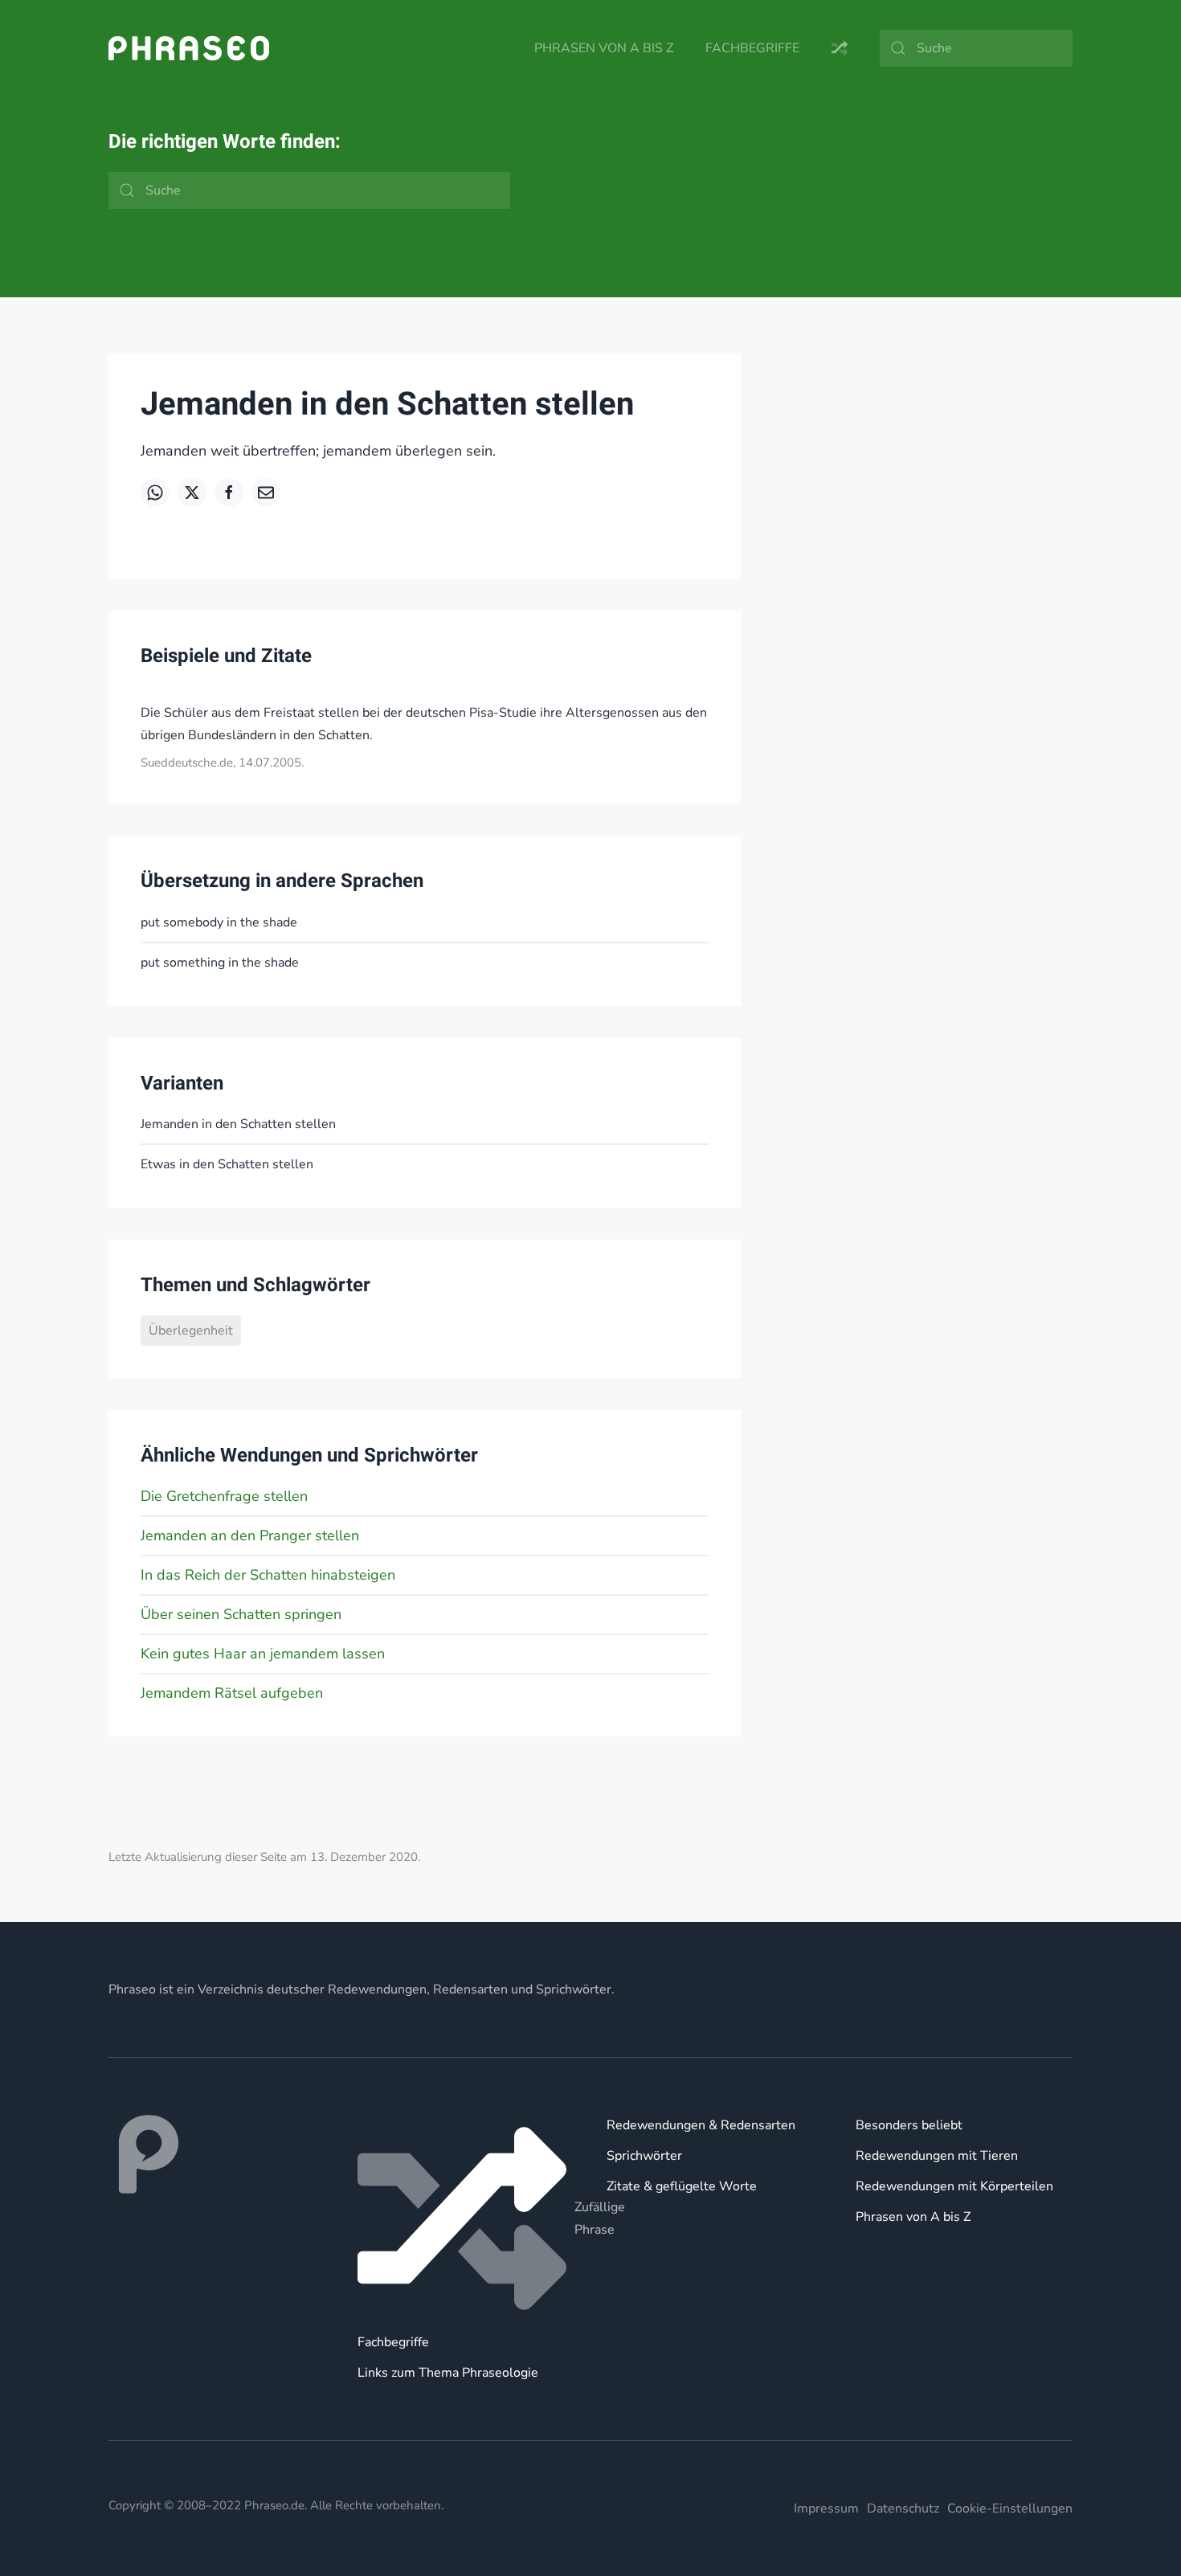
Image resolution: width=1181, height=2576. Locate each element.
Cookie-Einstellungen (1010, 2509)
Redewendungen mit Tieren (937, 2156)
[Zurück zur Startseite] (189, 48)
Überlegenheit (191, 1331)
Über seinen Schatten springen (241, 1614)
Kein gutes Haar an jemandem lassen (263, 1654)
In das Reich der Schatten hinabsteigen (268, 1575)
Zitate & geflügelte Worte (682, 2186)
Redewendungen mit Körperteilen (954, 2186)
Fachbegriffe (752, 48)
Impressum (826, 2509)
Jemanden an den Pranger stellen (250, 1535)
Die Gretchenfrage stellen (224, 1496)
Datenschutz (903, 2509)
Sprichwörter (644, 2156)
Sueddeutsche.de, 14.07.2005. (222, 763)
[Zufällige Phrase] (466, 2218)
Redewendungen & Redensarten (701, 2125)
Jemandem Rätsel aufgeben (232, 1693)
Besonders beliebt (909, 2125)
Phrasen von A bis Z (604, 48)
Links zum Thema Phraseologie (448, 2373)
